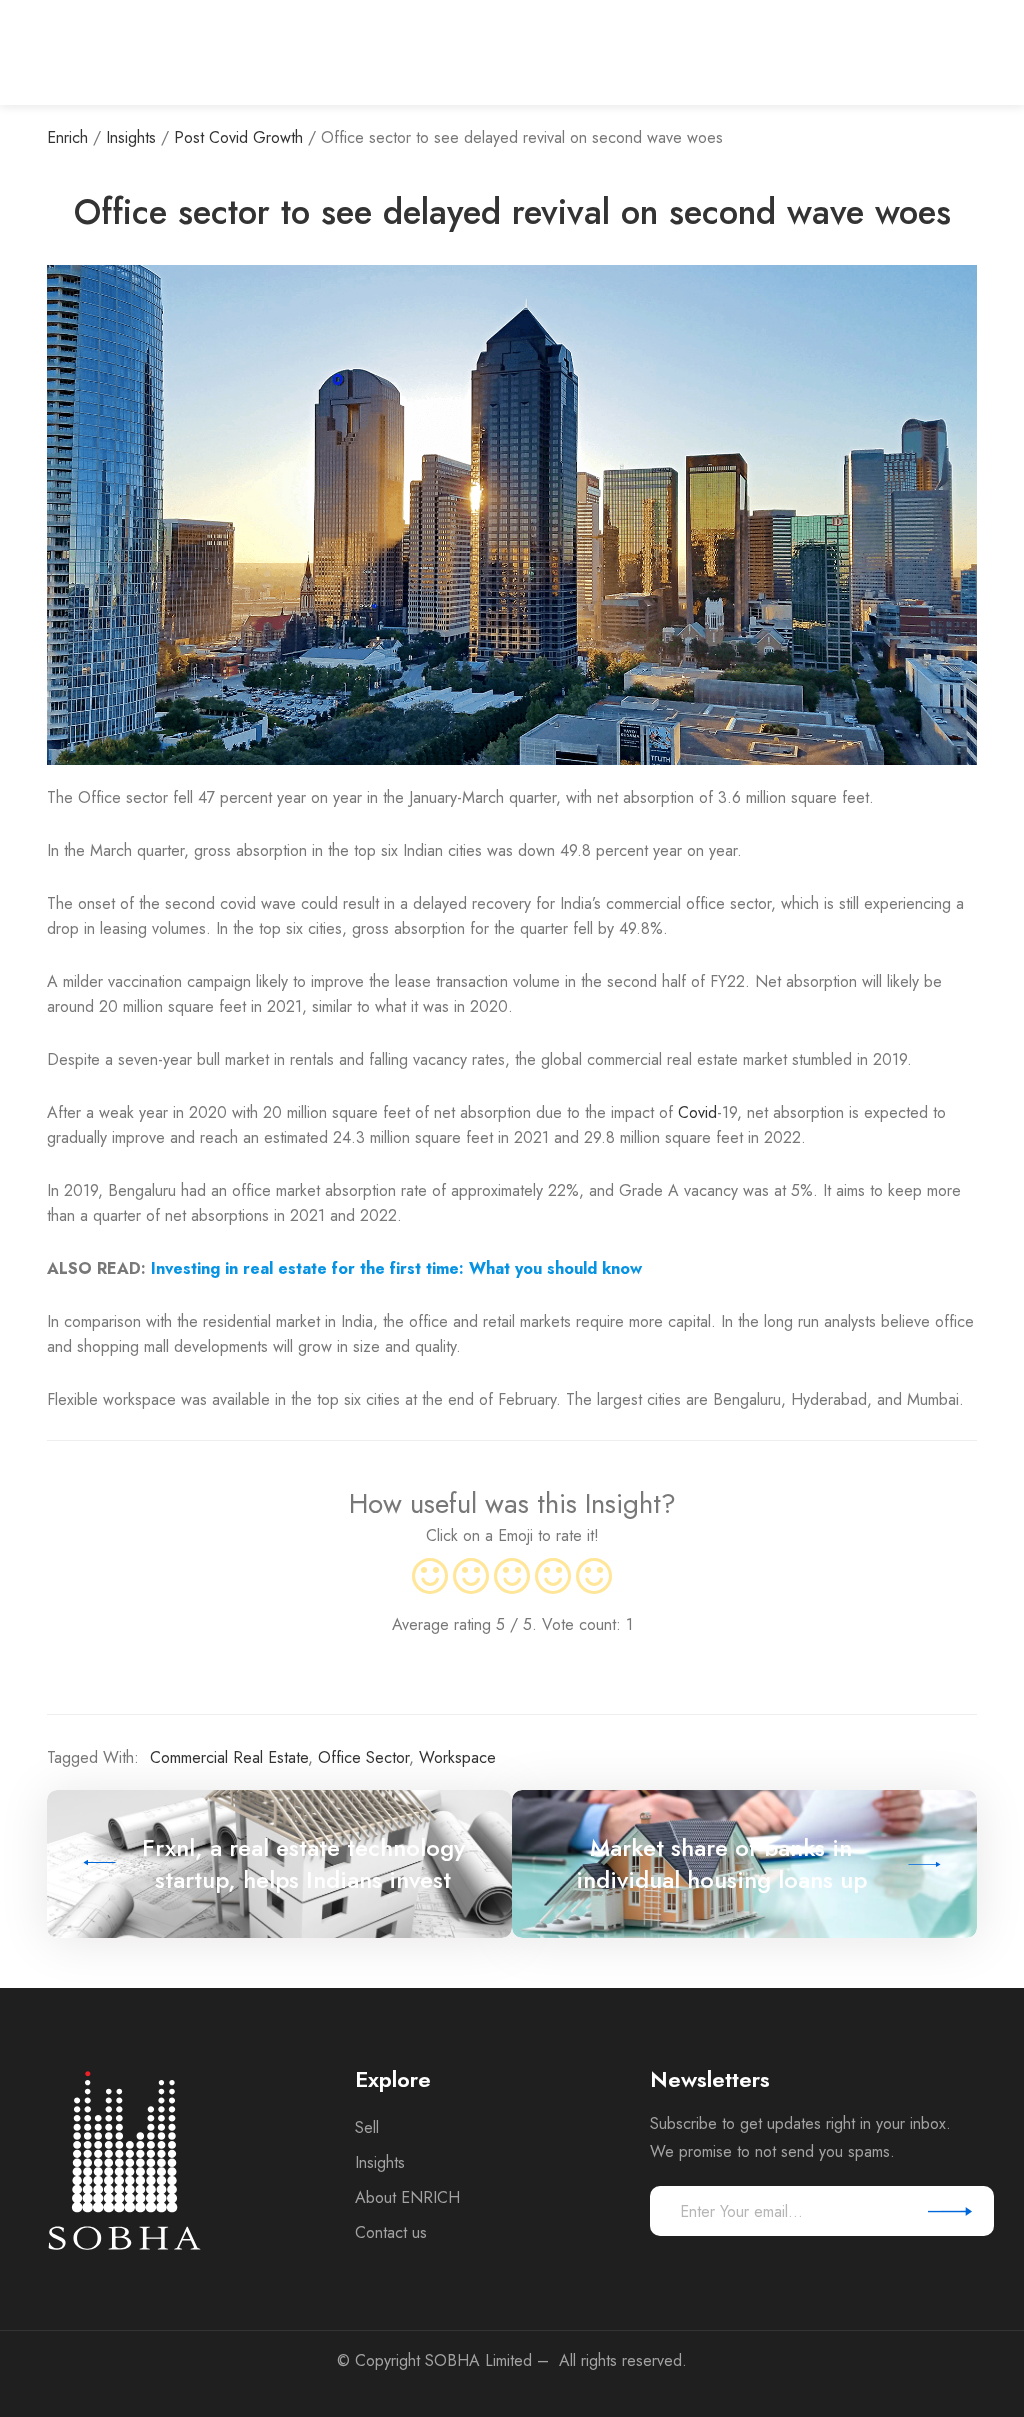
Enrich (67, 137)
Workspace (457, 1757)
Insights (131, 137)
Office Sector (363, 1757)
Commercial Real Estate (229, 1757)
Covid (697, 1112)
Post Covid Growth (238, 137)
